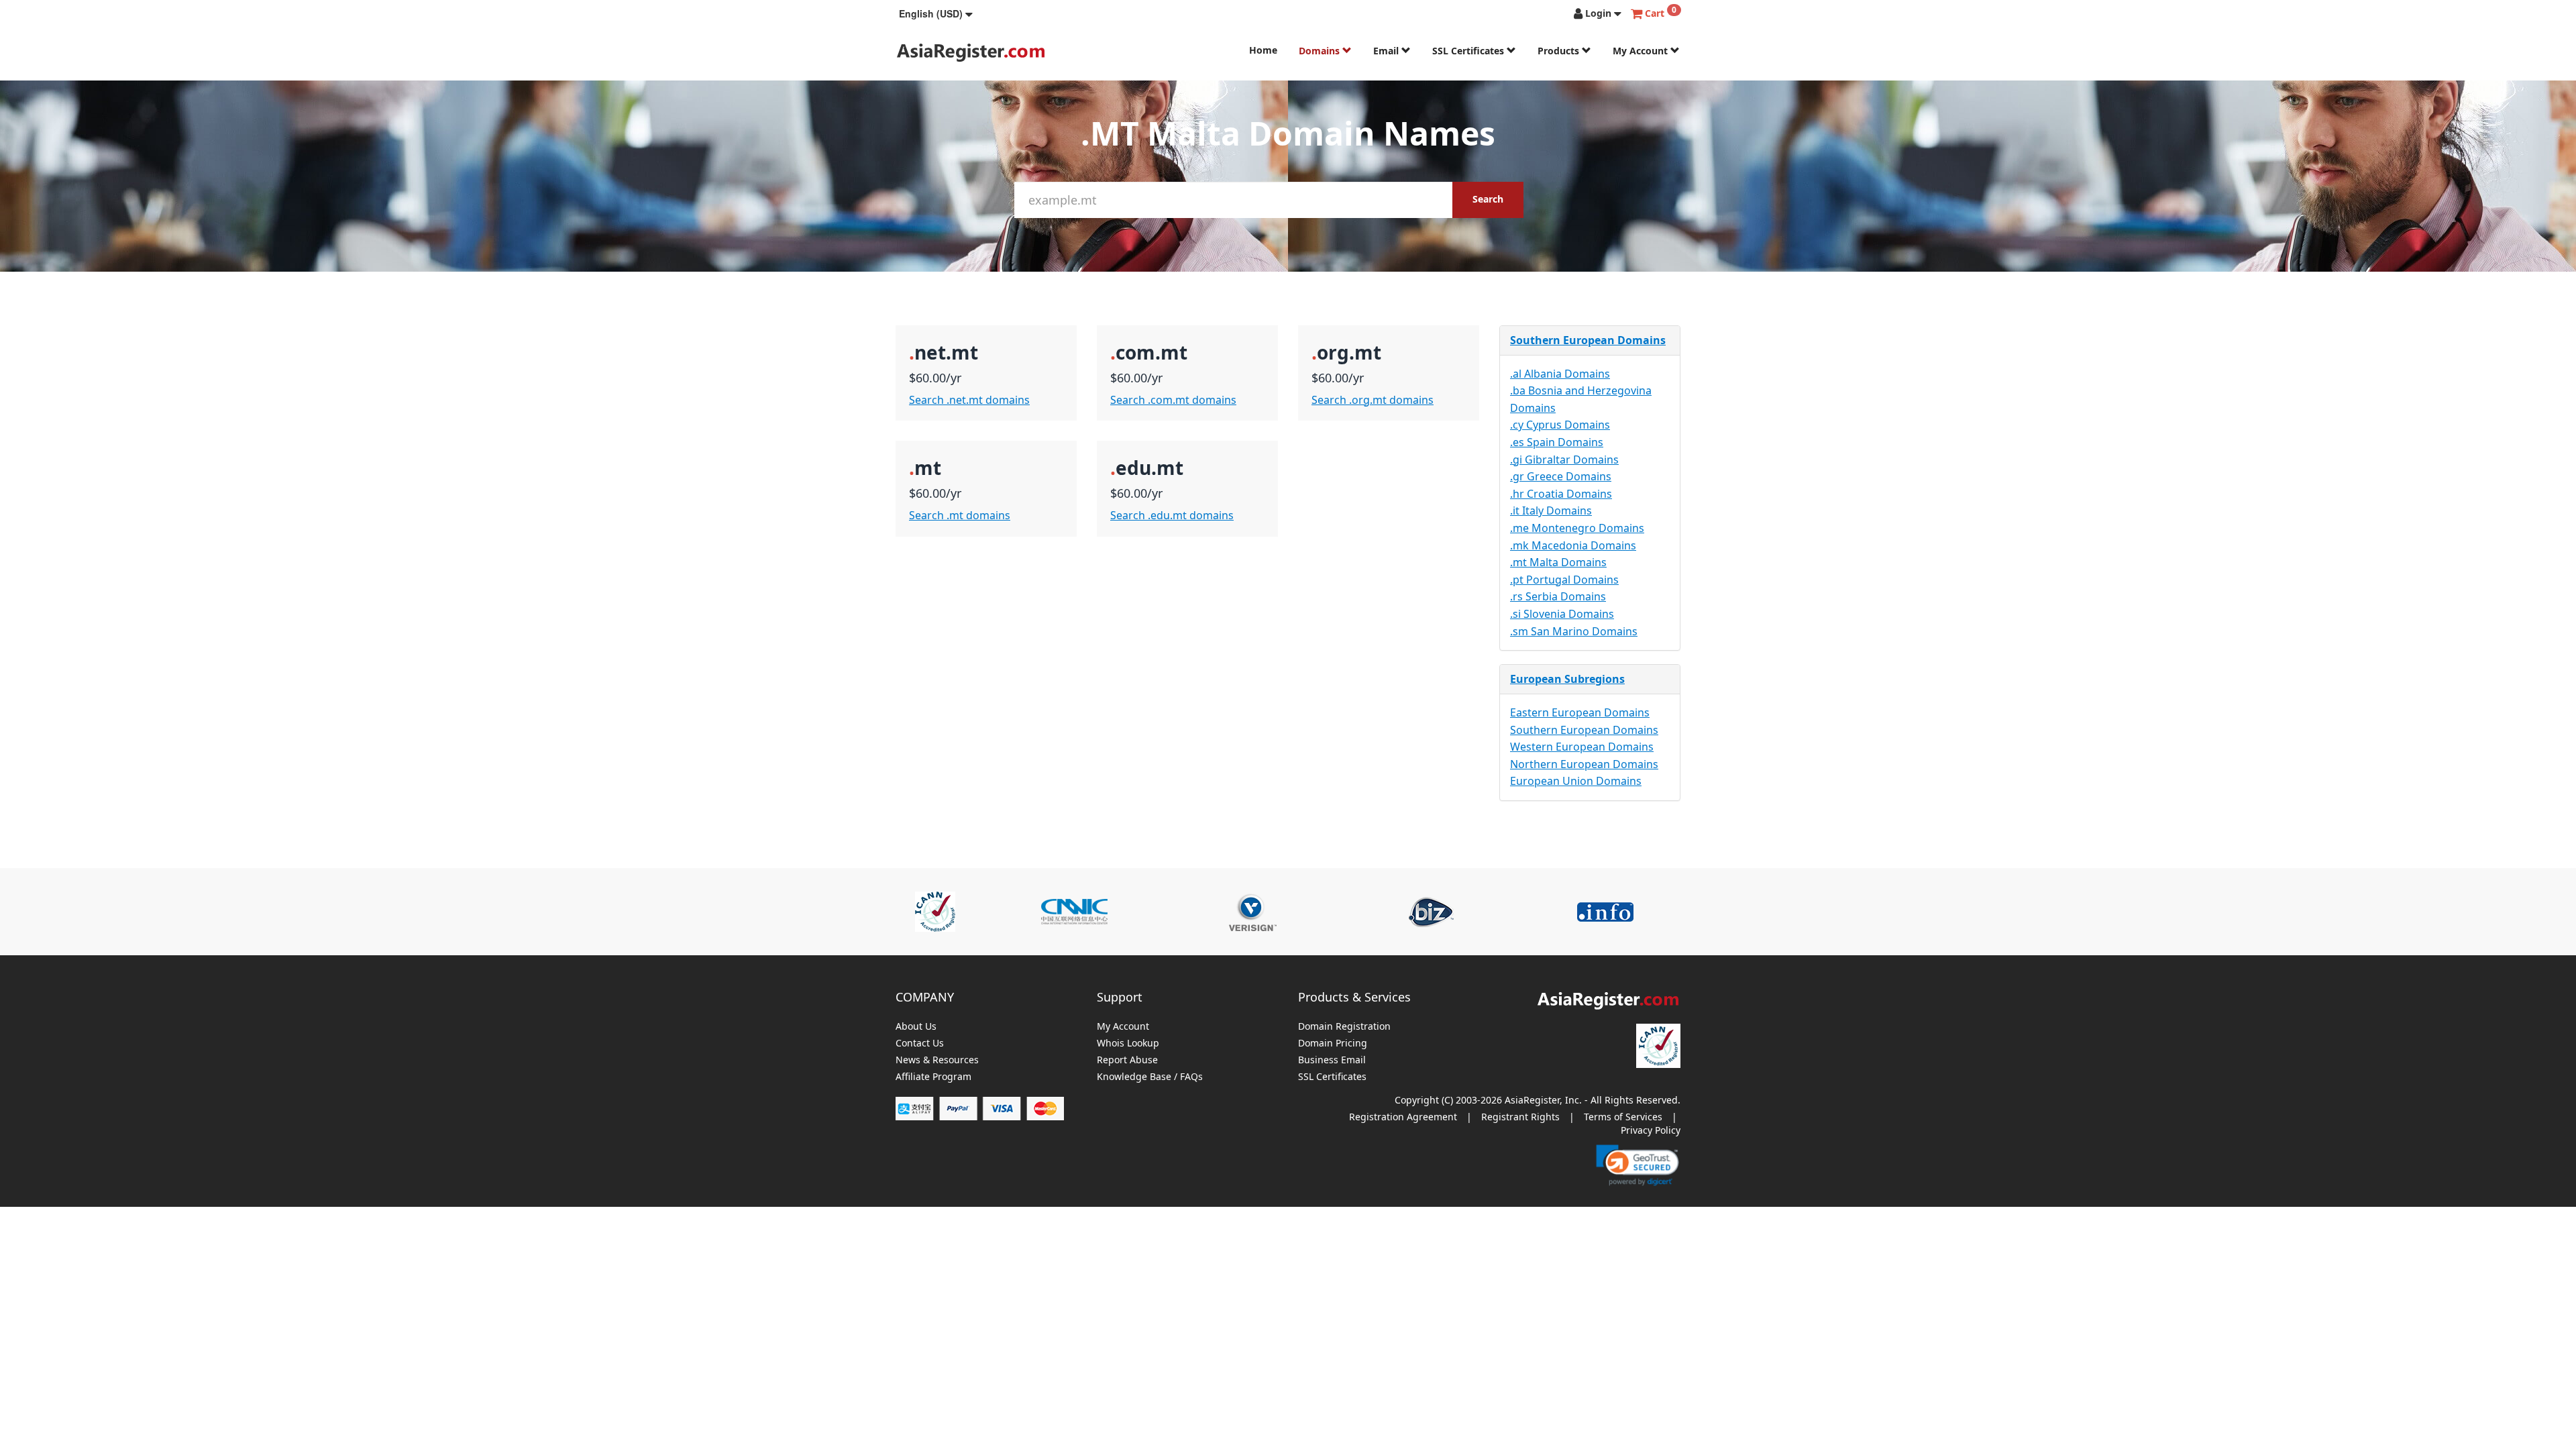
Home (1263, 50)
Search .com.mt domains (1173, 400)
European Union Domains (1576, 781)
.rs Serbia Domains (1558, 596)
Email (1387, 51)
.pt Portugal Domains (1564, 580)
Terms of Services (1623, 1117)
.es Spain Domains (1557, 442)
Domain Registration (1344, 1027)
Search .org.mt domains (1373, 400)
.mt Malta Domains (1558, 562)
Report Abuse (1127, 1060)
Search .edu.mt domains (1172, 515)
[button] (936, 13)
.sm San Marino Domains (1574, 631)
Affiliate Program (933, 1077)
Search (1488, 199)
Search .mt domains (960, 515)
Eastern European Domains (1580, 712)
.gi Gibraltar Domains (1564, 460)
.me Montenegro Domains (1577, 528)
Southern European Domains (1588, 340)
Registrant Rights (1520, 1117)
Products (1560, 51)
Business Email (1332, 1060)
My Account (1642, 51)
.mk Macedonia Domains (1573, 545)
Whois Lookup (1128, 1043)
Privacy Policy (1651, 1130)
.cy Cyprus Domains (1560, 425)
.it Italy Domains (1551, 511)
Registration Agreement (1403, 1117)
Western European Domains (1582, 747)
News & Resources (937, 1060)
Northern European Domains (1584, 764)
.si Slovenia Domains (1562, 614)
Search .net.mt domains (969, 400)
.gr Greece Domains (1561, 476)
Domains (1321, 51)
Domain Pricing (1333, 1043)
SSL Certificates (1469, 51)
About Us (916, 1027)
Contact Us (920, 1043)
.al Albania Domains (1560, 374)
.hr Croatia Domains (1561, 494)
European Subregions (1567, 679)
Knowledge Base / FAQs (1150, 1077)
